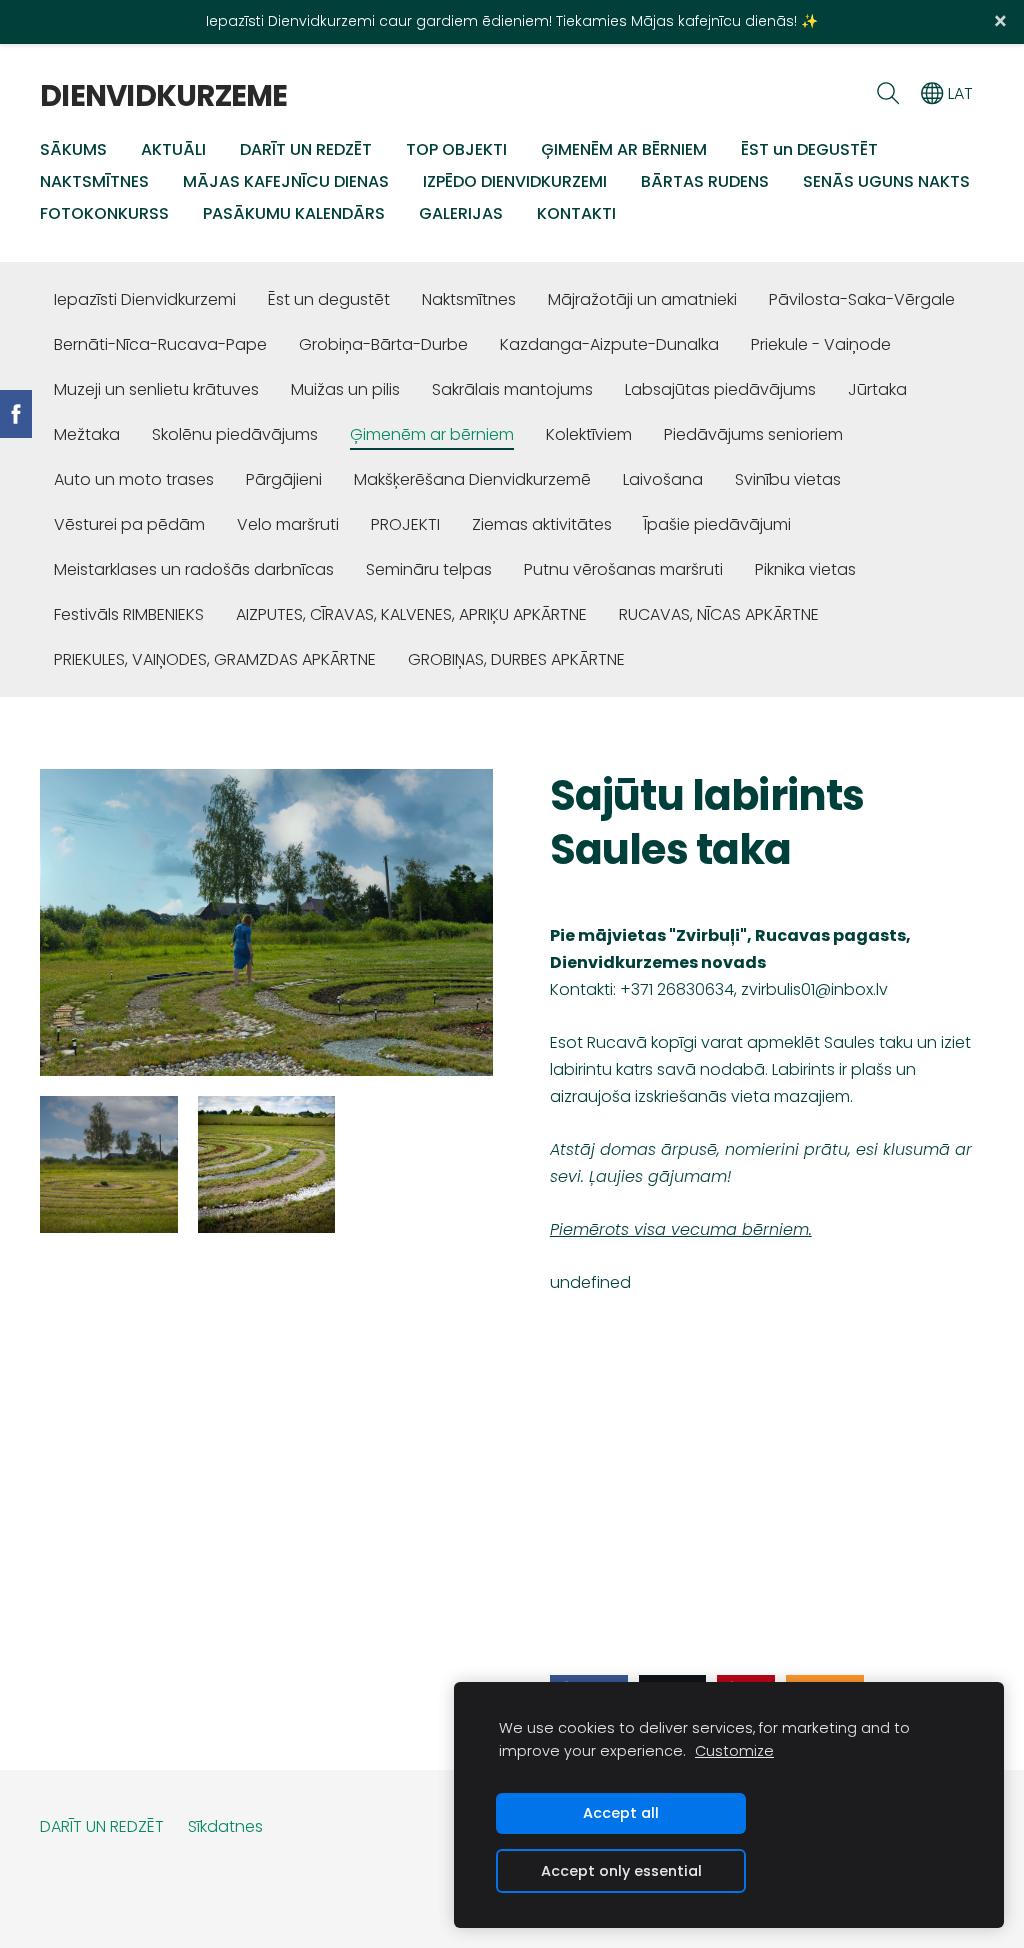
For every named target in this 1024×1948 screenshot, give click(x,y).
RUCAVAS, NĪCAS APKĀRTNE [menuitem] (719, 614)
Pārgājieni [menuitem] (284, 479)
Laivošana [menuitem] (663, 479)
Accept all (621, 1813)
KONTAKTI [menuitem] (576, 213)
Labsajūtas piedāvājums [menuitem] (720, 389)
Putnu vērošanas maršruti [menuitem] (623, 569)
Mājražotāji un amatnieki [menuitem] (642, 299)
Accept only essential (621, 1871)
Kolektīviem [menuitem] (589, 434)
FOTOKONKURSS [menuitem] (104, 213)
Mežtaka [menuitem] (87, 434)
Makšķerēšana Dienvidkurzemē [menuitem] (472, 479)
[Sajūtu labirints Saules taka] (109, 1165)
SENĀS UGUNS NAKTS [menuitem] (886, 181)
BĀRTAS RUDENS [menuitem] (705, 181)
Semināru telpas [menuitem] (429, 569)
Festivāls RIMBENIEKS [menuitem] (129, 614)
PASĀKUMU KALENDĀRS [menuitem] (294, 213)
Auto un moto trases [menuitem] (134, 479)
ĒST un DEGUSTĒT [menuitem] (809, 149)
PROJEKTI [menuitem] (405, 524)
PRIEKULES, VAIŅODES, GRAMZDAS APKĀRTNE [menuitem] (215, 659)
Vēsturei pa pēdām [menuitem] (129, 524)
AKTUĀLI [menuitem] (173, 149)
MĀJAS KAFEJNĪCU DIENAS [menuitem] (286, 181)
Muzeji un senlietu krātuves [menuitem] (156, 389)
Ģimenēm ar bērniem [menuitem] (432, 434)
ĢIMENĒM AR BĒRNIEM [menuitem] (624, 149)
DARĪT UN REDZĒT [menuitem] (306, 149)
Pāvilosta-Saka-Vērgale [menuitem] (862, 299)
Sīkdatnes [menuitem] (225, 1826)
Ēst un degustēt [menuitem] (329, 299)
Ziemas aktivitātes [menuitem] (542, 524)
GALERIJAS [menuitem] (461, 213)
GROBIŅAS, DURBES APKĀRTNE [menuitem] (516, 659)
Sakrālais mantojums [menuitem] (512, 389)
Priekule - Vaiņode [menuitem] (821, 344)
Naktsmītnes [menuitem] (469, 299)
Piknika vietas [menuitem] (805, 569)
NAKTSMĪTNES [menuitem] (94, 181)
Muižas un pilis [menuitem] (345, 389)
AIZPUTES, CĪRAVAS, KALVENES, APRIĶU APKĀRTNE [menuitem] (411, 614)
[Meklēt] (887, 93)
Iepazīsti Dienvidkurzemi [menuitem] (145, 299)
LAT (958, 93)
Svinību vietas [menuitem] (788, 479)
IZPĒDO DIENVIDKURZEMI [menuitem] (515, 181)
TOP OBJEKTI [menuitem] (456, 149)
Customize (734, 1751)
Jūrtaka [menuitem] (877, 389)
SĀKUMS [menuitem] (73, 149)
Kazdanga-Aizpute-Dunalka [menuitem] (609, 344)
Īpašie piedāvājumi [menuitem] (717, 524)
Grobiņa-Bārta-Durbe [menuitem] (383, 344)
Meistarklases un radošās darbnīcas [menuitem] (194, 569)
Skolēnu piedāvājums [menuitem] (235, 434)
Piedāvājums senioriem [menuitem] (753, 434)
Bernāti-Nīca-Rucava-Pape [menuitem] (160, 344)
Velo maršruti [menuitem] (288, 524)
